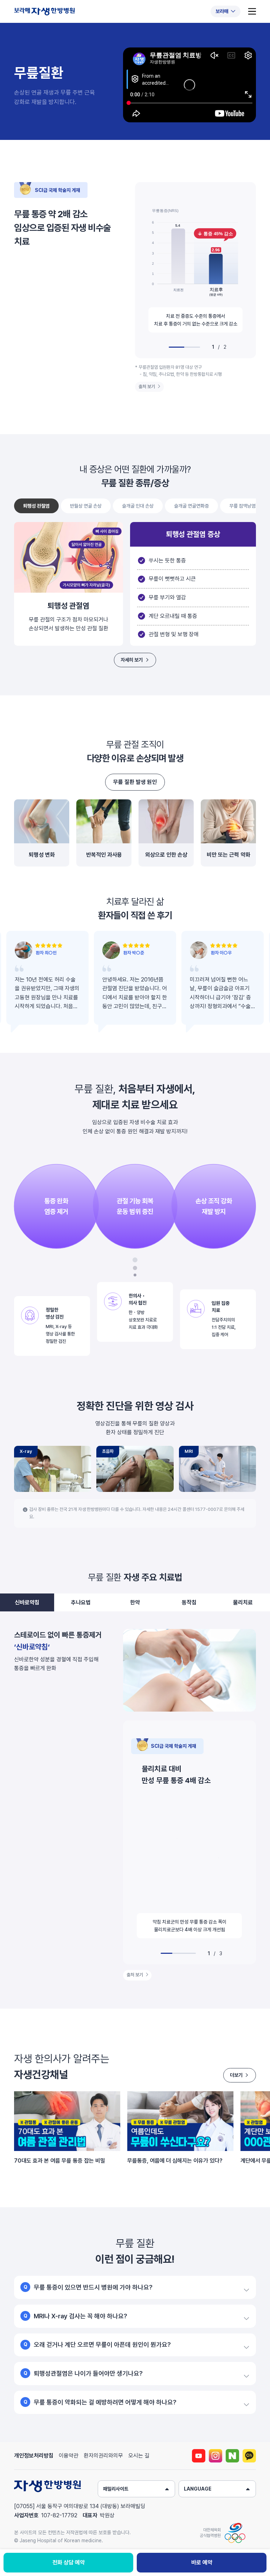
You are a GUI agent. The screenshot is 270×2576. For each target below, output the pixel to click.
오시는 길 (139, 2456)
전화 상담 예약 (69, 2562)
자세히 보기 (132, 660)
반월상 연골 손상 (86, 506)
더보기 (236, 2075)
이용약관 (69, 2456)
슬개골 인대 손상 (138, 506)
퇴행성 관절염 (36, 506)
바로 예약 (202, 2562)
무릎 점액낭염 (242, 506)
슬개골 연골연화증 (191, 506)
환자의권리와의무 (103, 2456)
